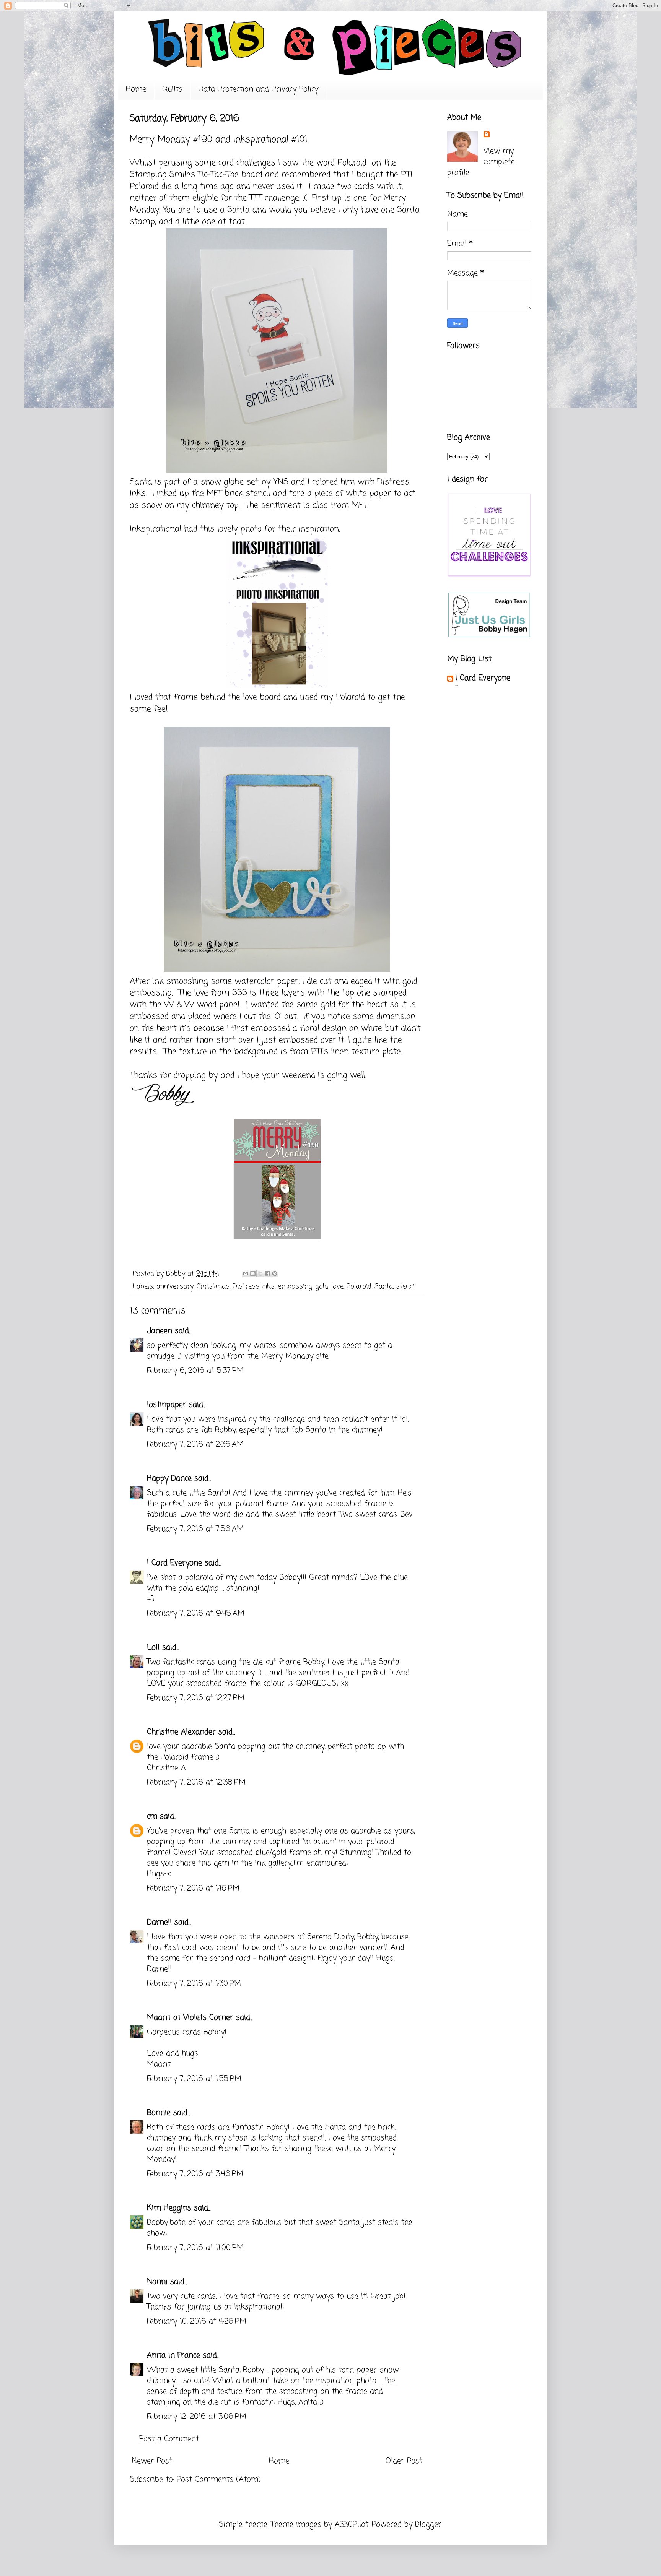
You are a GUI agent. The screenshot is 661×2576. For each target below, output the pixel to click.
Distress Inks (254, 1286)
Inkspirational (155, 529)
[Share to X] (260, 1273)
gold (322, 1286)
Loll (153, 1648)
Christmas (213, 1286)
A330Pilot (352, 2525)
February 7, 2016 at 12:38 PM (196, 1783)
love (337, 1286)
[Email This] (246, 1273)
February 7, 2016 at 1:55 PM (194, 2079)
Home (136, 89)
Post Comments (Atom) (219, 2479)
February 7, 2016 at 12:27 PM (196, 1698)
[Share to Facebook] (267, 1273)
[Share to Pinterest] (275, 1273)
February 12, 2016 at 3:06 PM (197, 2417)
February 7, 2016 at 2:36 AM (195, 1445)
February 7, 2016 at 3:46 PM (195, 2174)
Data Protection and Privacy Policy (258, 89)
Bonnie (159, 2113)
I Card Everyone (174, 1563)
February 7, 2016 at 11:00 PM (195, 2248)
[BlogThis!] (253, 1273)
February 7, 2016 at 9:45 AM (196, 1614)
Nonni (157, 2282)
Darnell (159, 1922)
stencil (406, 1286)
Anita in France (173, 2356)
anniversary (175, 1286)
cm (152, 1817)
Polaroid (359, 1286)
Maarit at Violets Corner (190, 2018)
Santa (384, 1286)
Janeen (160, 1331)
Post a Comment (169, 2439)
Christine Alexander (181, 1732)
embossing (295, 1286)
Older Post (404, 2461)
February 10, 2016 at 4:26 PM (197, 2322)
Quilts (172, 89)
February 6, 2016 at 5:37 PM (195, 1371)
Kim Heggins (169, 2208)
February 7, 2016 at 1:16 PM (193, 1888)
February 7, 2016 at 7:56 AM (195, 1529)
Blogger (428, 2525)
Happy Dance (169, 1479)
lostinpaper (167, 1405)
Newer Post (152, 2461)
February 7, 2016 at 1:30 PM (194, 1984)
